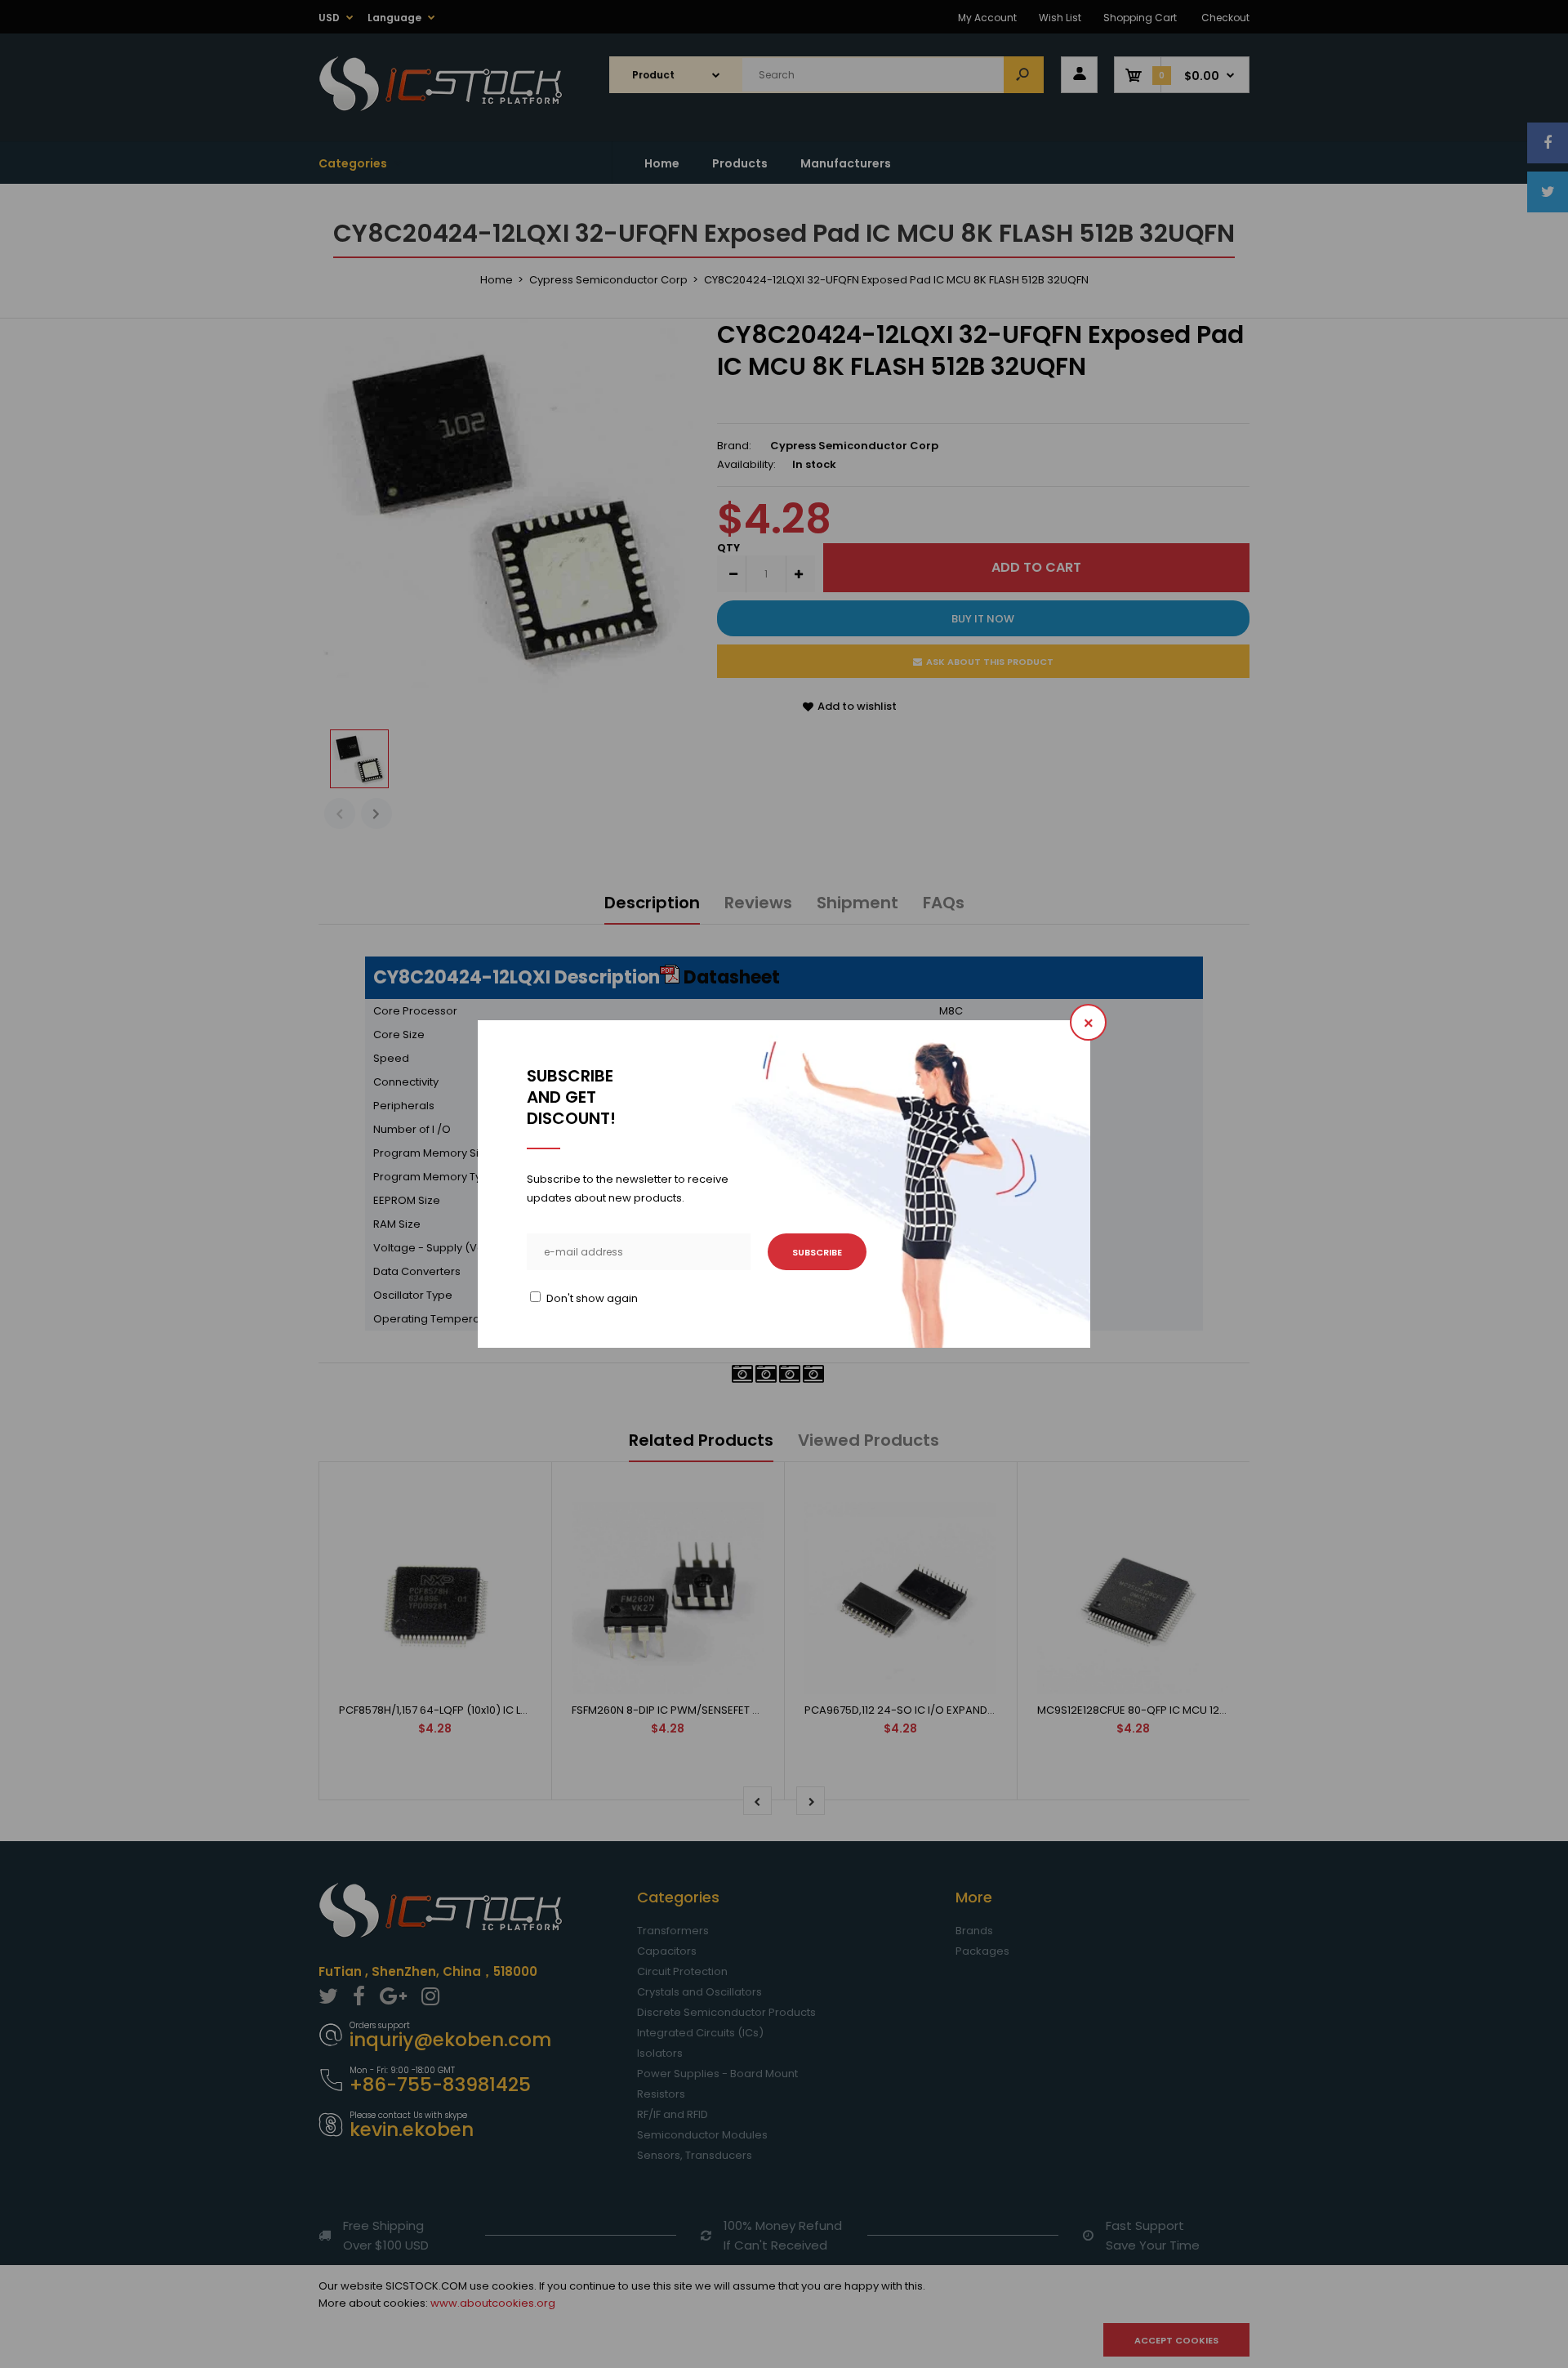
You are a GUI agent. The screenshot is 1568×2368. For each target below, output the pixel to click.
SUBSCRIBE (817, 1252)
